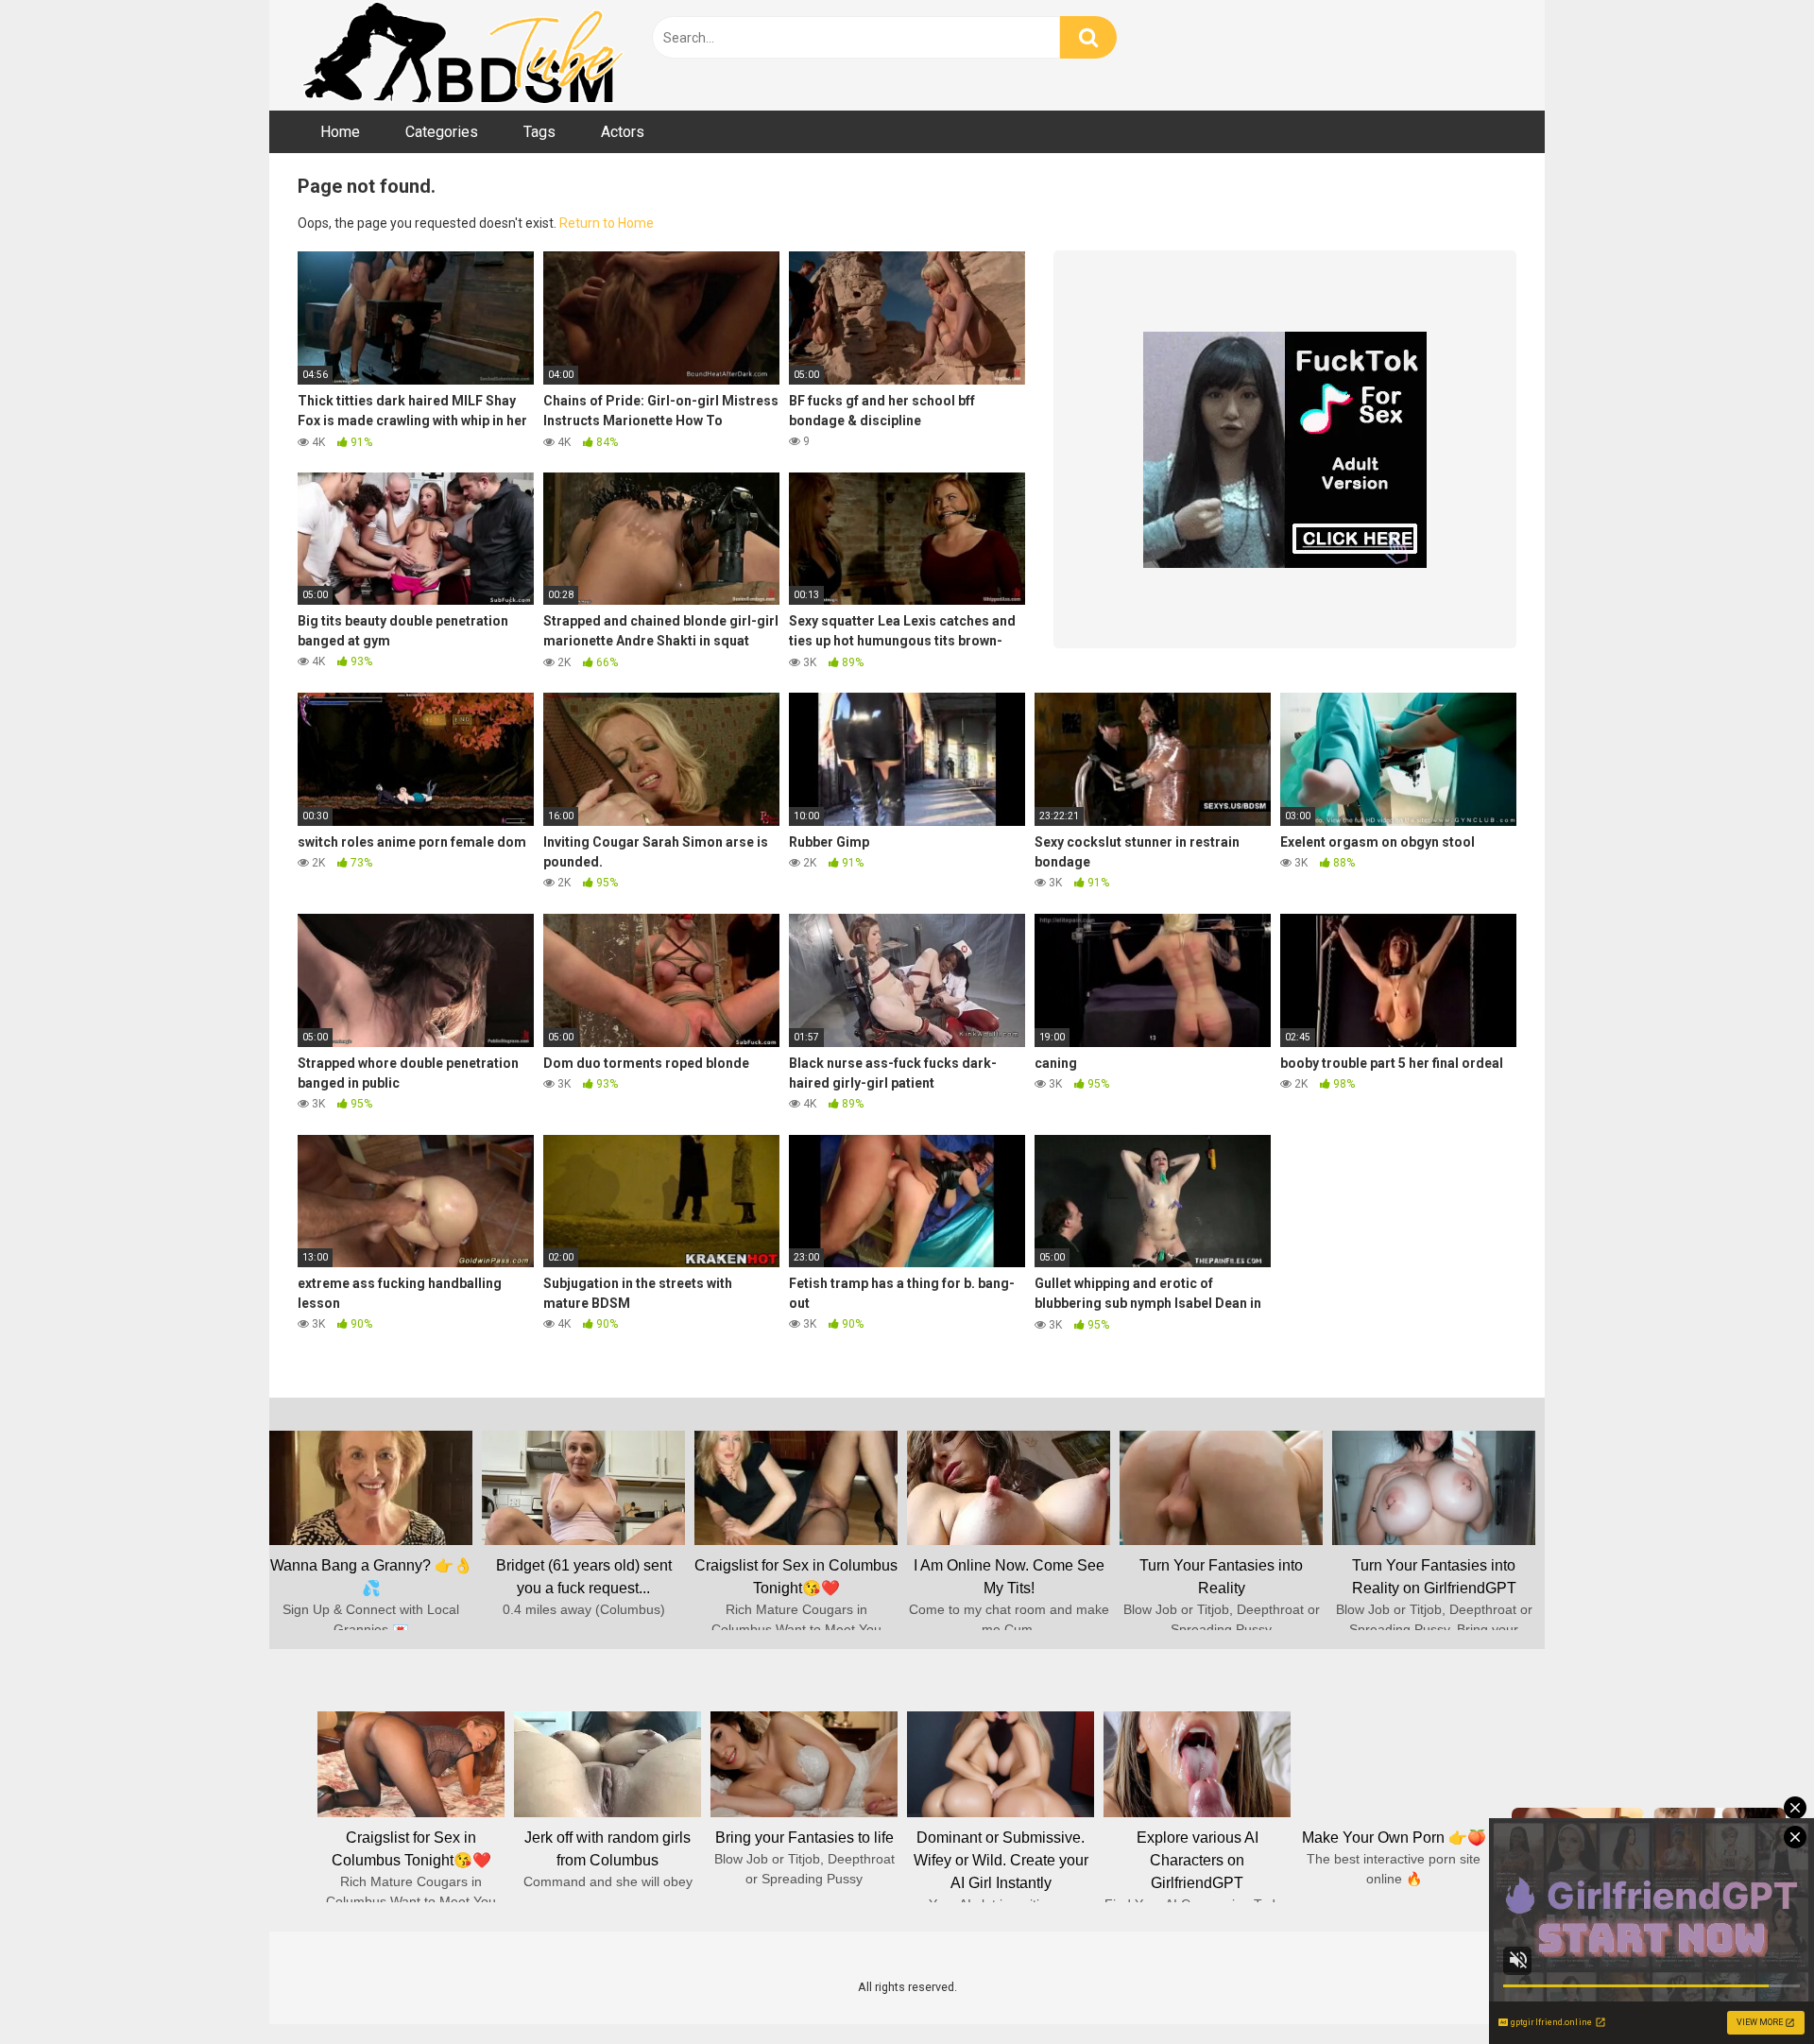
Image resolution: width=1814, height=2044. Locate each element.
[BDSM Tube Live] (463, 55)
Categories (442, 132)
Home (340, 132)
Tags (539, 132)
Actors (623, 132)
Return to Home (607, 223)
